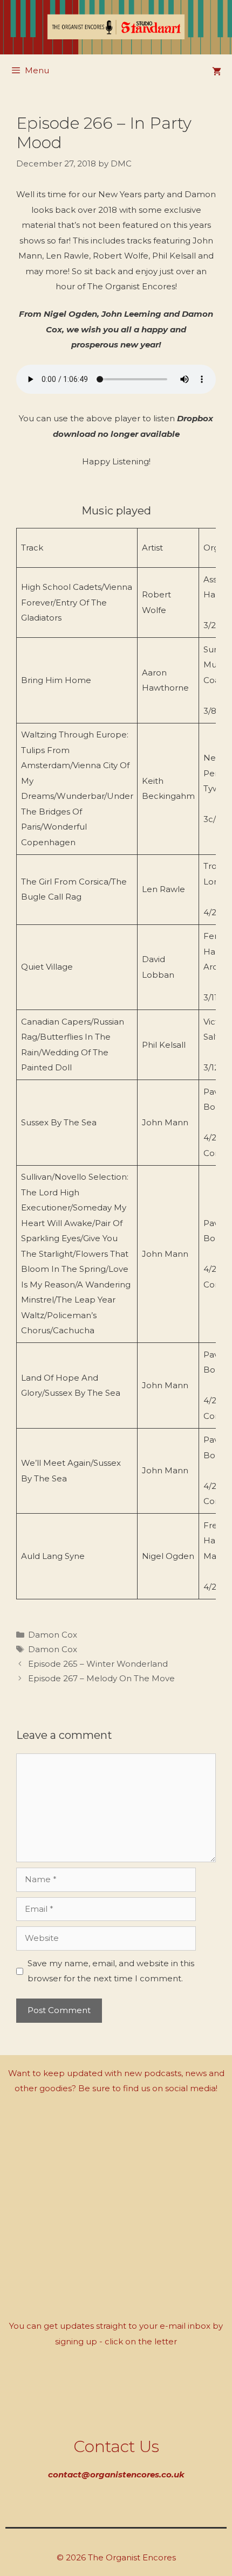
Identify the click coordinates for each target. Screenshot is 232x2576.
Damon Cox (53, 1635)
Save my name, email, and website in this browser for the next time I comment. (111, 1971)
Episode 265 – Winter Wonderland (98, 1664)
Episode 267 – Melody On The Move (101, 1678)
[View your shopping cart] (217, 72)
